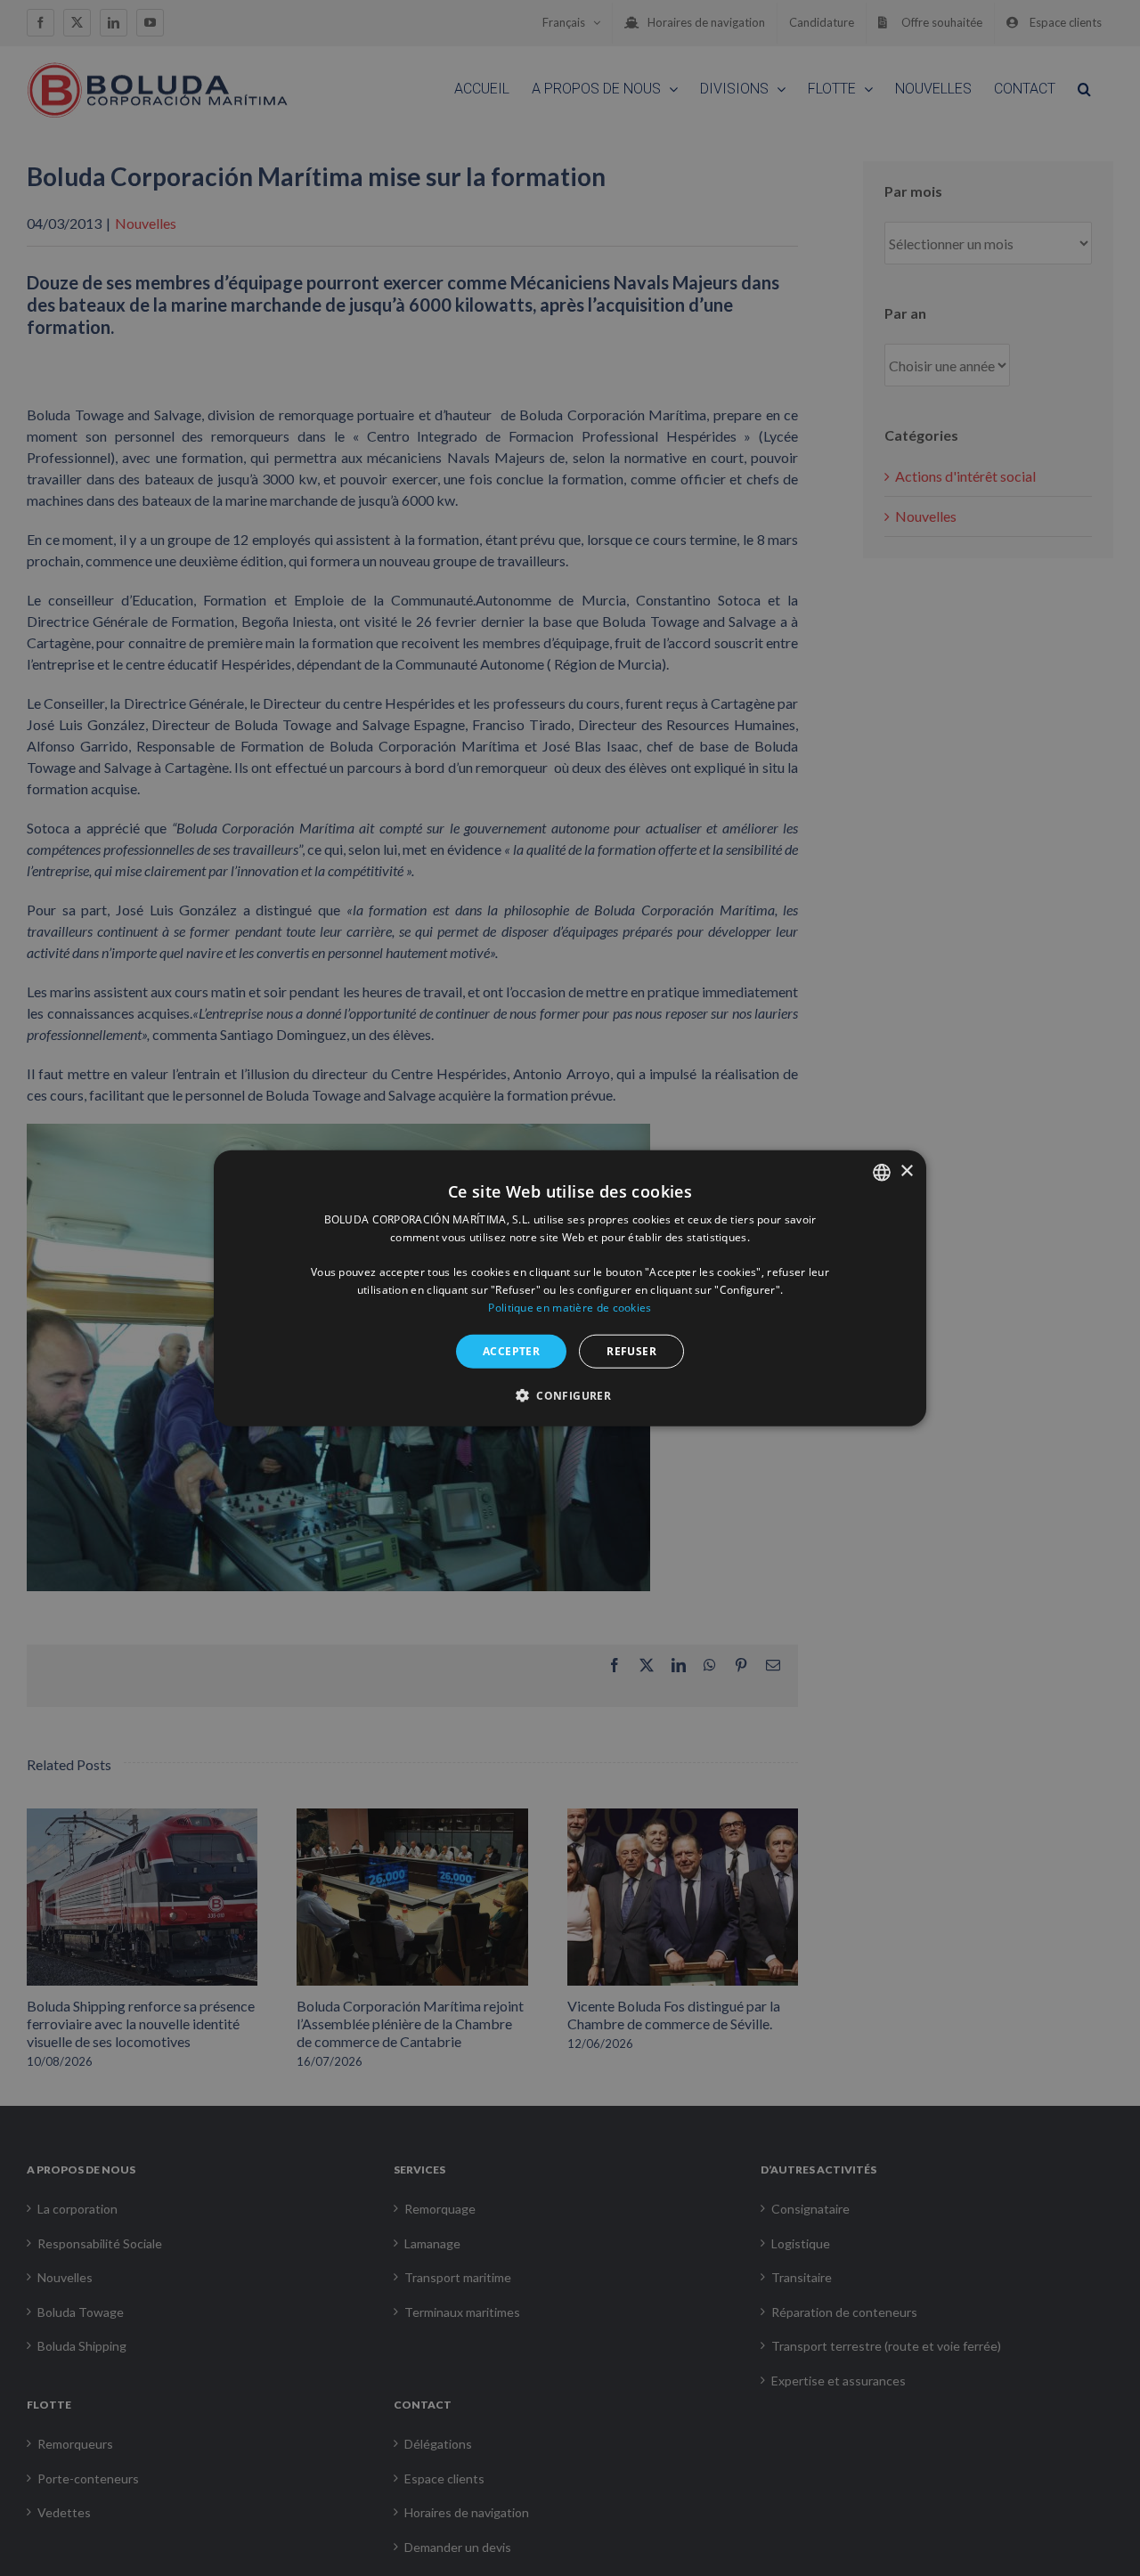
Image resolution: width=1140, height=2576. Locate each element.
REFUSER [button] (631, 1350)
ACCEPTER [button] (511, 1350)
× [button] (906, 1171)
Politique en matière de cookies (570, 1308)
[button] (570, 1395)
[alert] (570, 1288)
